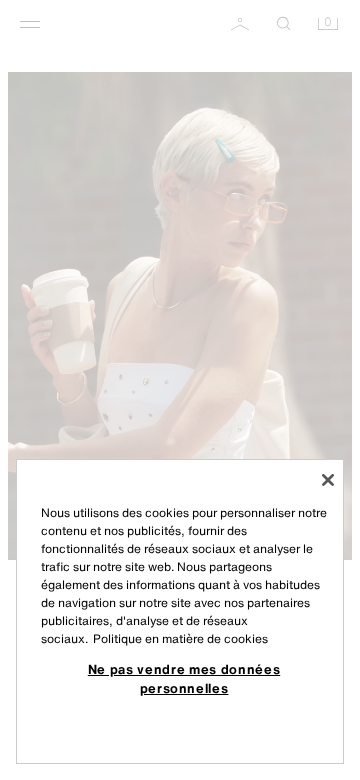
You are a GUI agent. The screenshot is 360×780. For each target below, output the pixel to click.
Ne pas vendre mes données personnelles (184, 678)
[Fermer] (328, 480)
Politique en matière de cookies (180, 638)
